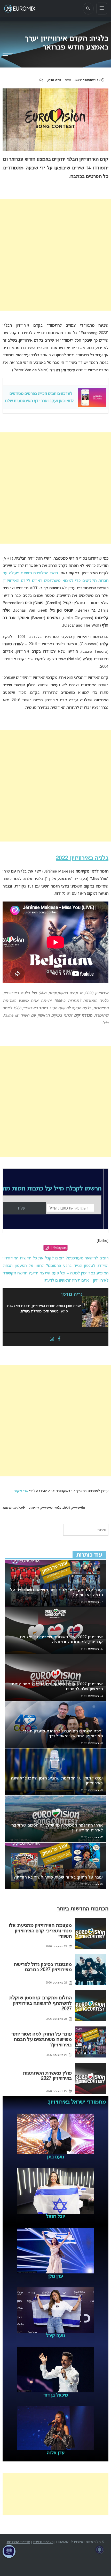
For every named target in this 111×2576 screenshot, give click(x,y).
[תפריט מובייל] (102, 9)
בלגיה (18, 1508)
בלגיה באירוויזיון (51, 1508)
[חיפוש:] (86, 1530)
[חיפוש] (88, 9)
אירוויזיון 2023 (72, 1508)
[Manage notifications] (100, 2550)
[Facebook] (59, 1339)
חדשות (34, 1508)
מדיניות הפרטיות (18, 2542)
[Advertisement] (55, 255)
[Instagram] (52, 1339)
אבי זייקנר (21, 1491)
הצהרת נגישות (43, 2542)
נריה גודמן (54, 80)
